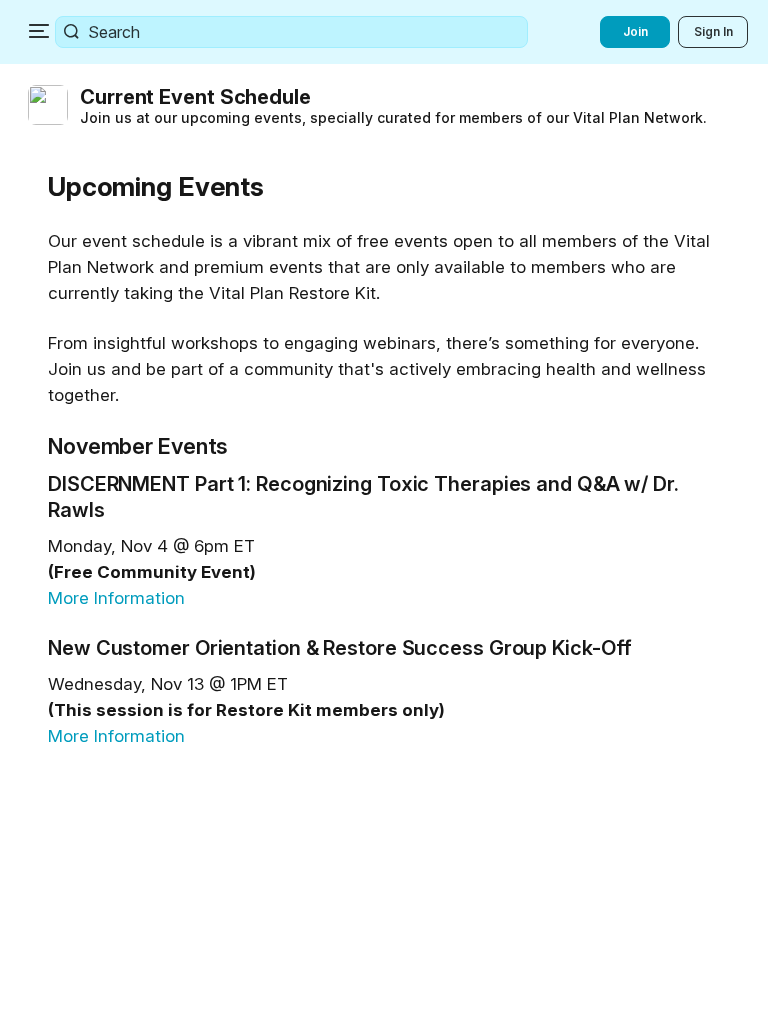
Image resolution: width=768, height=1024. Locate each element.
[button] (388, 105)
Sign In (713, 31)
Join (635, 31)
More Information (116, 598)
